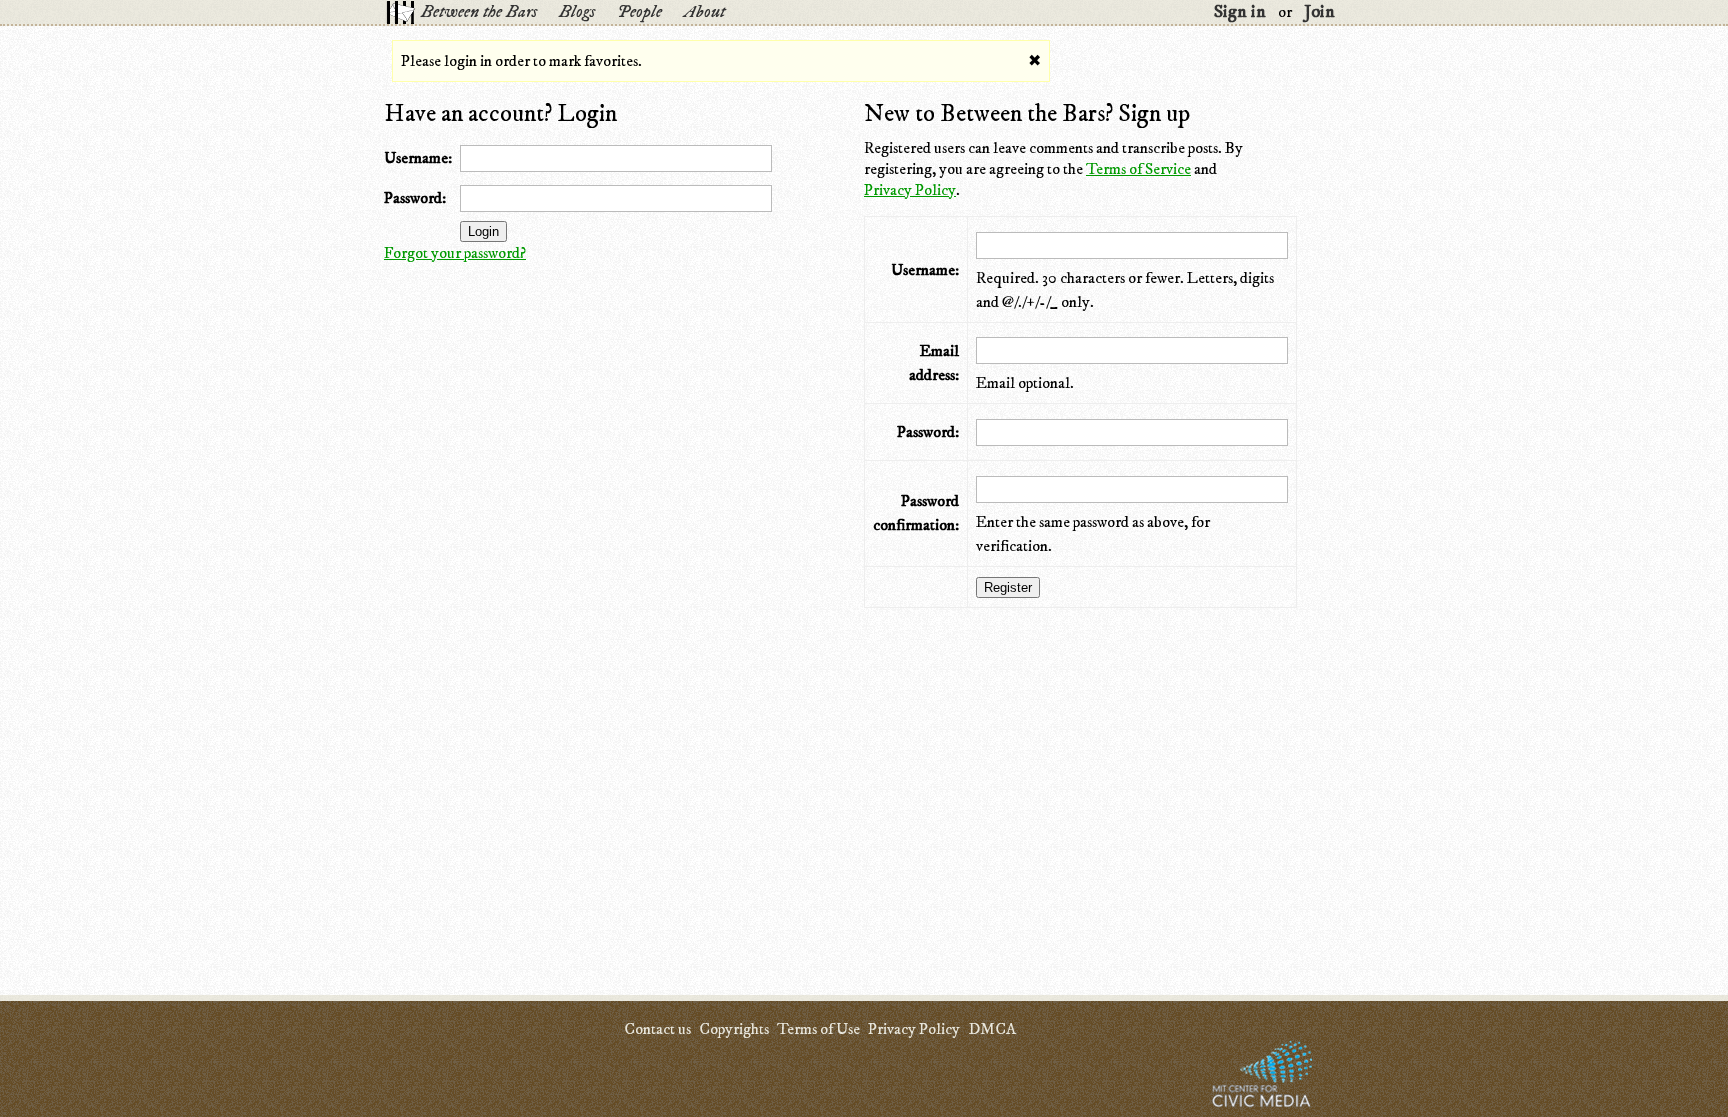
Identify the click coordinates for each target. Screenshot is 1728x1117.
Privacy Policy (910, 190)
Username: (418, 158)
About (704, 12)
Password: (415, 198)
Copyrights (734, 1029)
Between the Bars (479, 12)
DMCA (992, 1029)
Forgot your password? (455, 253)
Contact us (657, 1029)
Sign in (1240, 12)
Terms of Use (818, 1029)
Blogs (577, 12)
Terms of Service (1138, 169)
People (639, 12)
